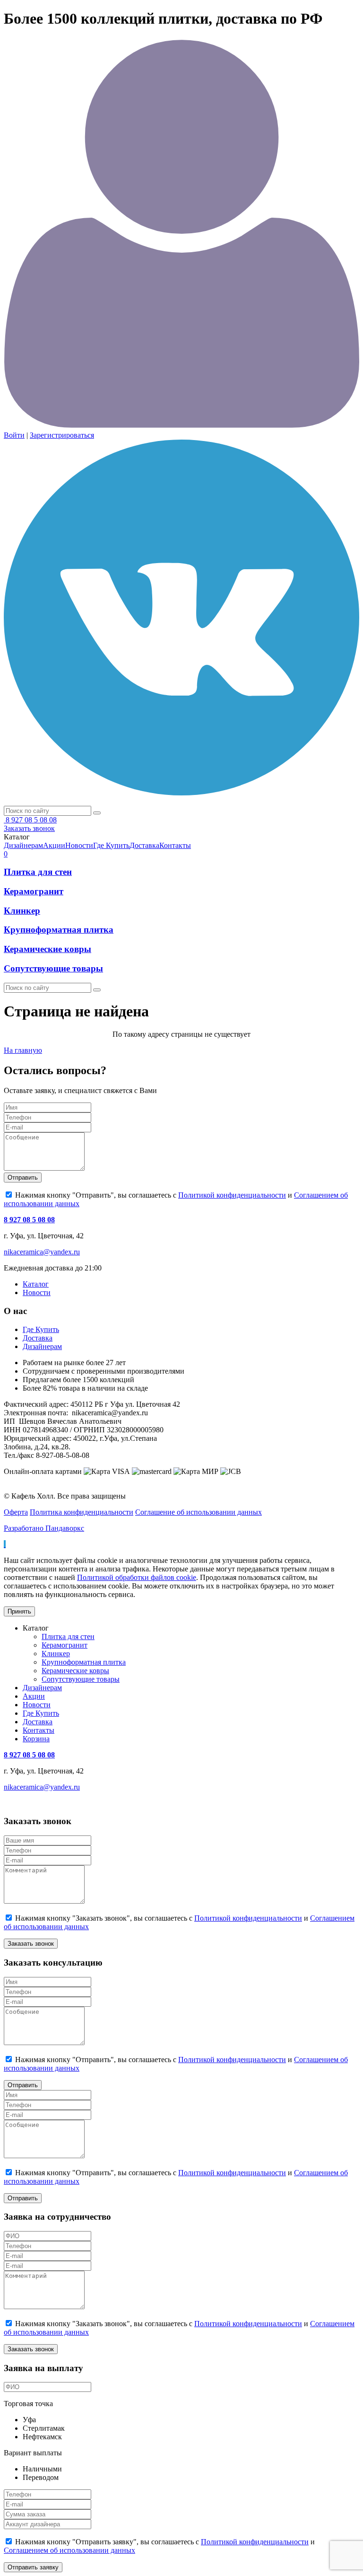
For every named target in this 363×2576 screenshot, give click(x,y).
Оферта (16, 1512)
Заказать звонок (29, 828)
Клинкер (22, 911)
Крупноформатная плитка (59, 930)
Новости (37, 1292)
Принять (19, 1611)
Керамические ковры (48, 949)
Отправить (23, 1178)
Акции (34, 1696)
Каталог (36, 1284)
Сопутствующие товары (53, 968)
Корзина (36, 1739)
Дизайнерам (42, 1346)
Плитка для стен (38, 872)
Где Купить (41, 1329)
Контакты (39, 1730)
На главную (23, 1050)
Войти (14, 435)
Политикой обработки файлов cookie (137, 1577)
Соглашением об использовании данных (69, 2550)
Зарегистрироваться (62, 435)
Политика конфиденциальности (82, 1512)
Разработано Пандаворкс (44, 1528)
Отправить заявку (33, 2567)
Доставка (38, 1338)
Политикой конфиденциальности (232, 1195)
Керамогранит (34, 891)
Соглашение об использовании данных (199, 1512)
